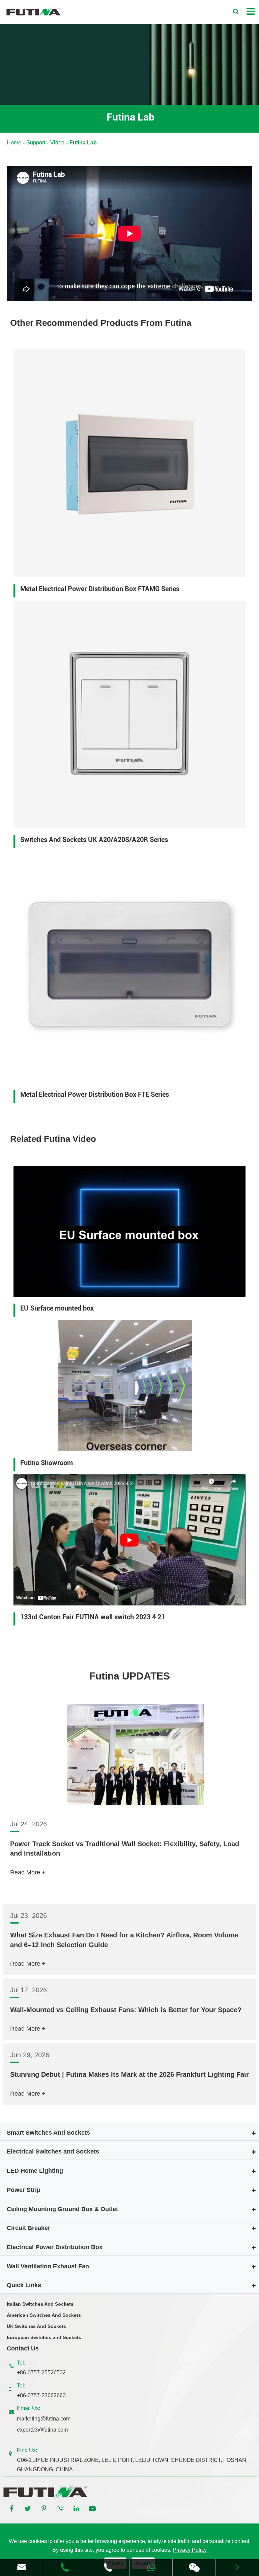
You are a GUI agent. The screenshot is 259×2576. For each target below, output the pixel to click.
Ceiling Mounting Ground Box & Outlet (62, 2209)
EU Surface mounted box (57, 1308)
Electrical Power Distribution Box (55, 2247)
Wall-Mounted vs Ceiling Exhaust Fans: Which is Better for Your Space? (126, 2010)
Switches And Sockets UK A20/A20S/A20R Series (94, 840)
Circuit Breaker (28, 2228)
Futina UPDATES (130, 1676)
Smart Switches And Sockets (48, 2133)
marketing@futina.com (44, 2419)
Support (36, 143)
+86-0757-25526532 (41, 2372)
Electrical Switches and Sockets (53, 2151)
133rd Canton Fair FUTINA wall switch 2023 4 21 (93, 1617)
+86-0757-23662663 (41, 2395)
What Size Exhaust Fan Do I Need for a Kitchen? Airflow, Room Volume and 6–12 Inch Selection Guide (124, 1940)
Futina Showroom (47, 1463)
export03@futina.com (42, 2430)
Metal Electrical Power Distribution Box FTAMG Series (100, 589)
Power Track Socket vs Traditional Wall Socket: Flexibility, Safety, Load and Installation (125, 1849)
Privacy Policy (190, 2550)
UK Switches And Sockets (36, 2326)
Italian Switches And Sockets (40, 2304)
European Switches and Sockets (44, 2337)
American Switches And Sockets (44, 2315)
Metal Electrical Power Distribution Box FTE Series (95, 1094)
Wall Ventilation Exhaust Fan (48, 2266)
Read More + (28, 1872)
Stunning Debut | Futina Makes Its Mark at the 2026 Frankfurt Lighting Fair (129, 2074)
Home (14, 143)
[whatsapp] (151, 2567)
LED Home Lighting (35, 2171)
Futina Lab (83, 143)
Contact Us (23, 2348)
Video (57, 143)
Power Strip (24, 2190)
